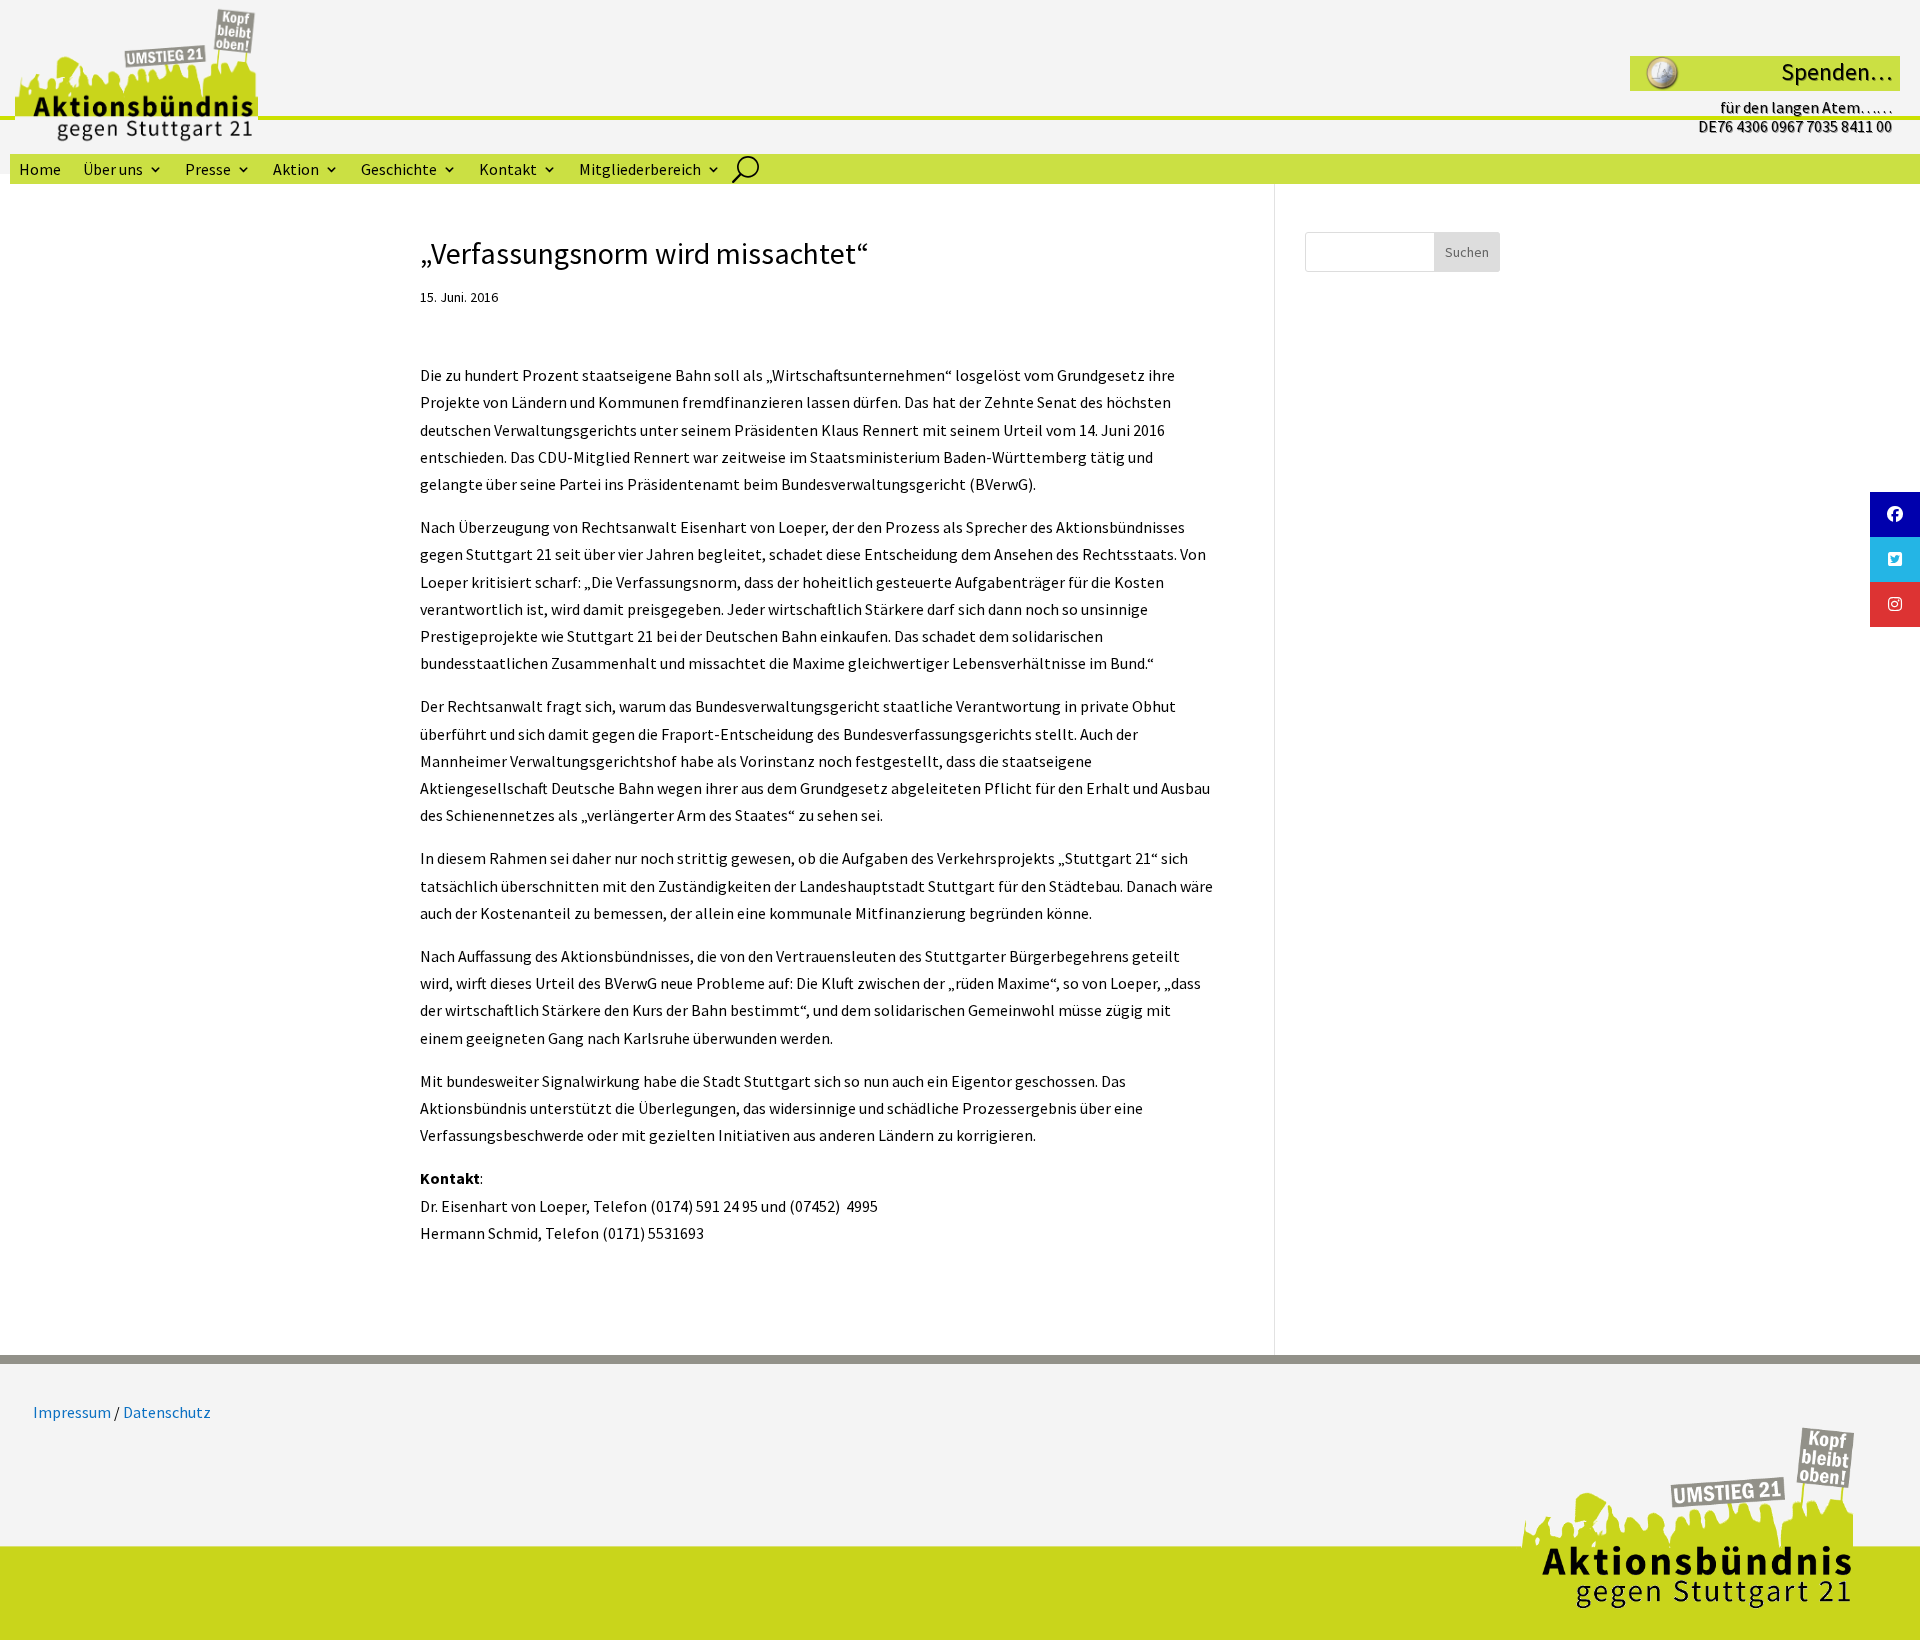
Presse (208, 170)
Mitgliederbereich (640, 170)
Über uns (113, 170)
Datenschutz (167, 1412)
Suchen (1467, 252)
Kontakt (508, 170)
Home (40, 170)
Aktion (296, 170)
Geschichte (399, 170)
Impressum (72, 1412)
